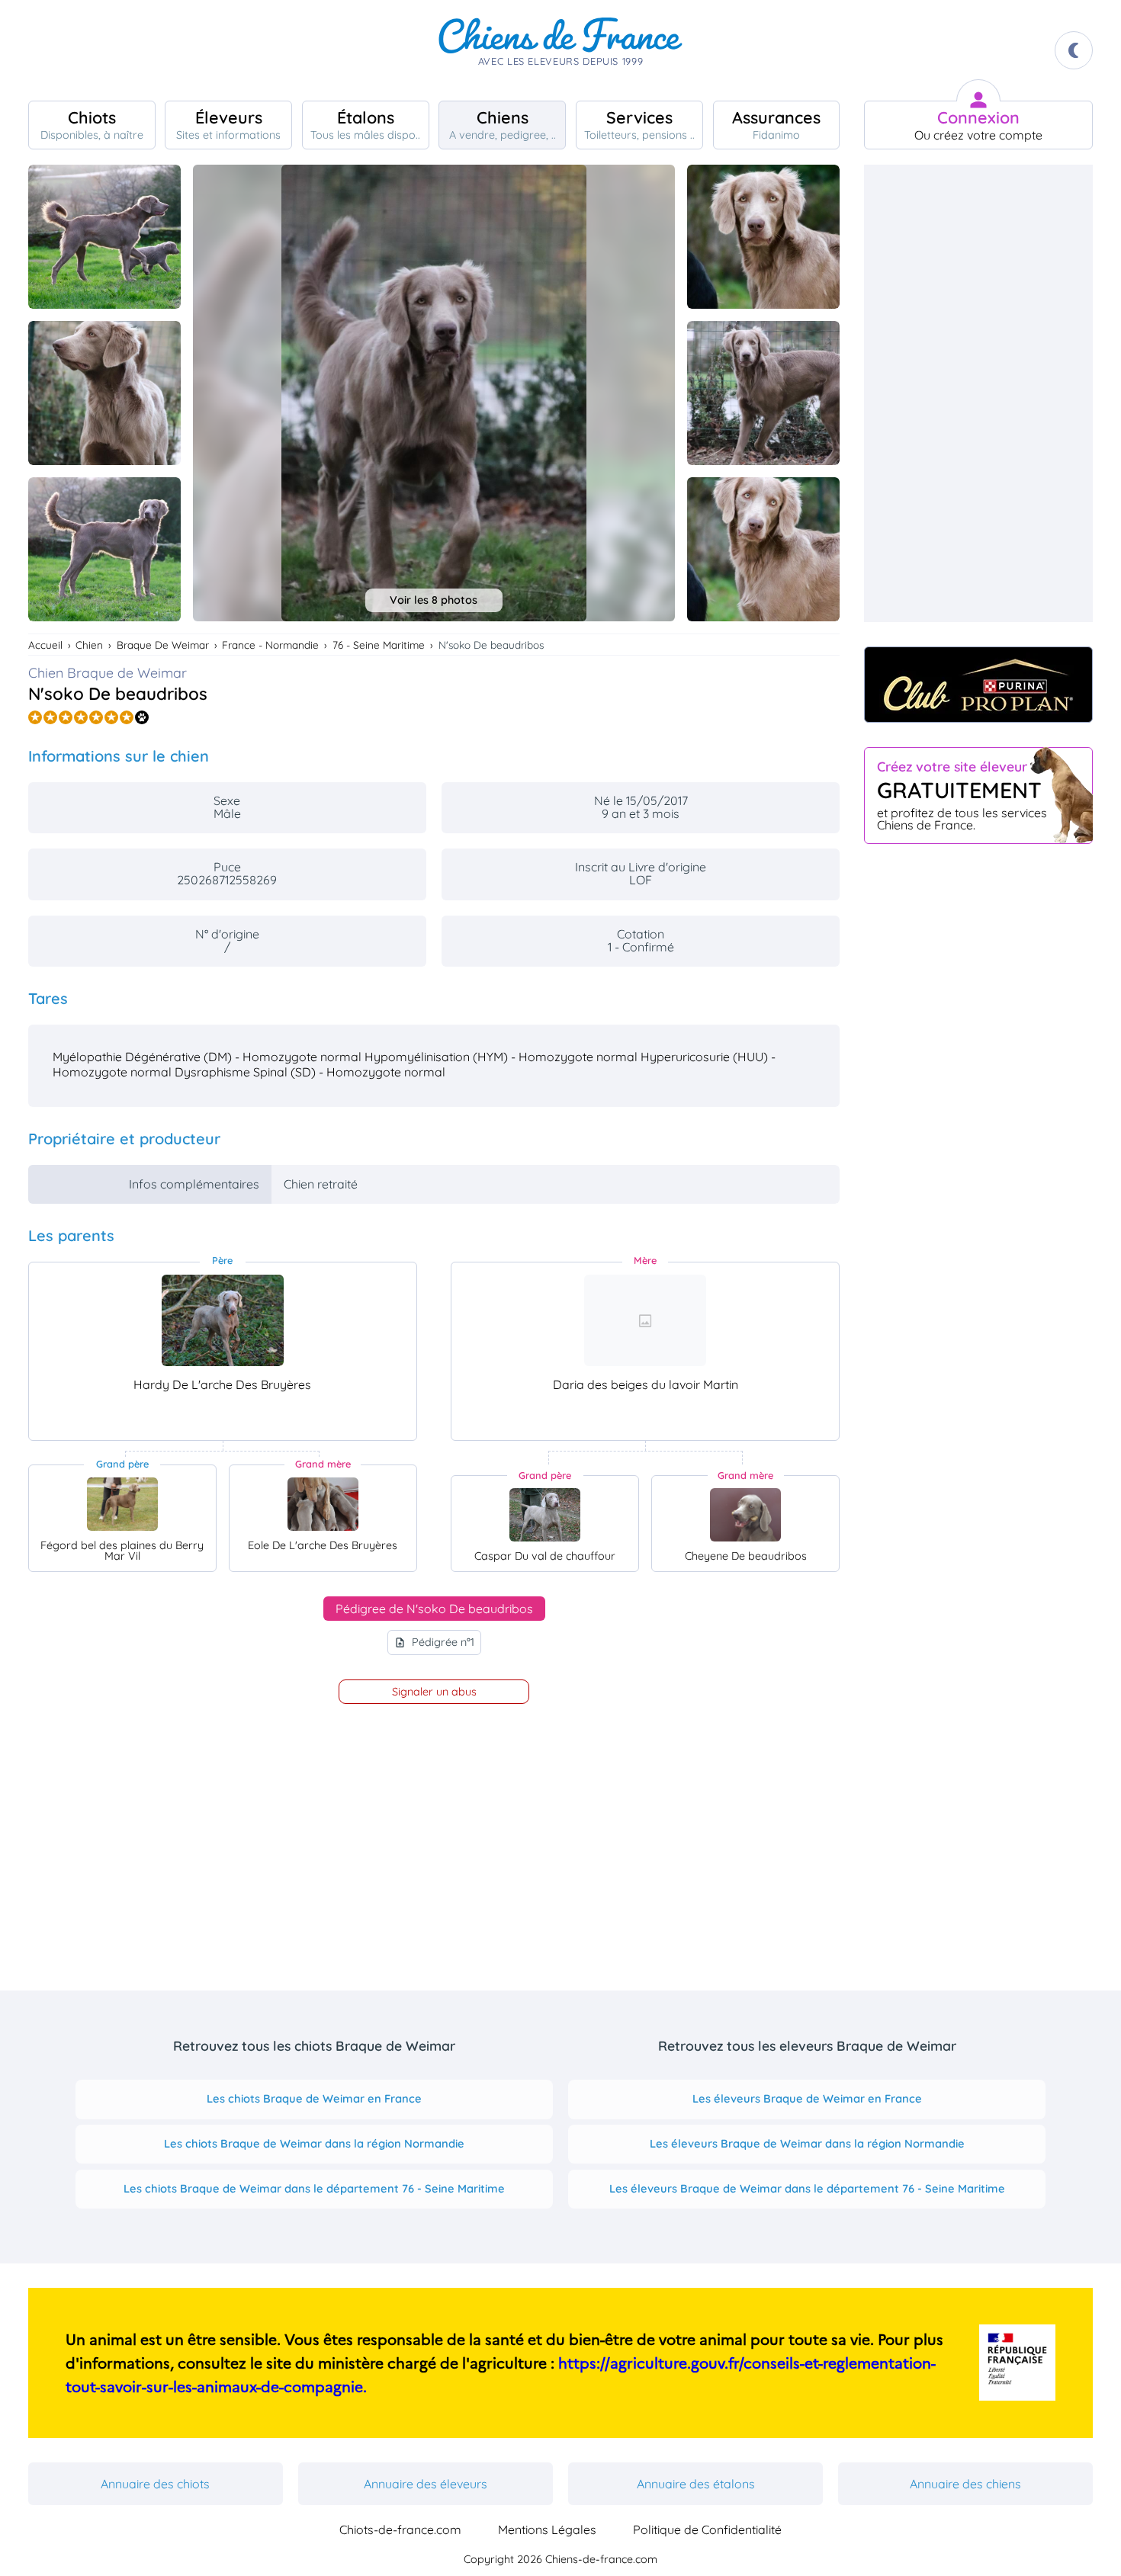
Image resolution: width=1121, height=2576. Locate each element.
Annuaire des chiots (155, 2484)
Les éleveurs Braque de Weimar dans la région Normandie (807, 2143)
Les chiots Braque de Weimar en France (314, 2098)
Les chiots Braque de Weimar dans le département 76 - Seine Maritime (314, 2188)
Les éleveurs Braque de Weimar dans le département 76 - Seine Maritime (807, 2188)
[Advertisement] (978, 393)
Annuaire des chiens (965, 2484)
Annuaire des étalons (696, 2484)
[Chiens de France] (560, 50)
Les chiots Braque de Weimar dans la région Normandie (314, 2143)
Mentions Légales (547, 2529)
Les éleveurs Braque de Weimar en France (807, 2098)
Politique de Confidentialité (707, 2529)
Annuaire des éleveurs (426, 2484)
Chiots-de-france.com (400, 2529)
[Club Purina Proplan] (978, 685)
